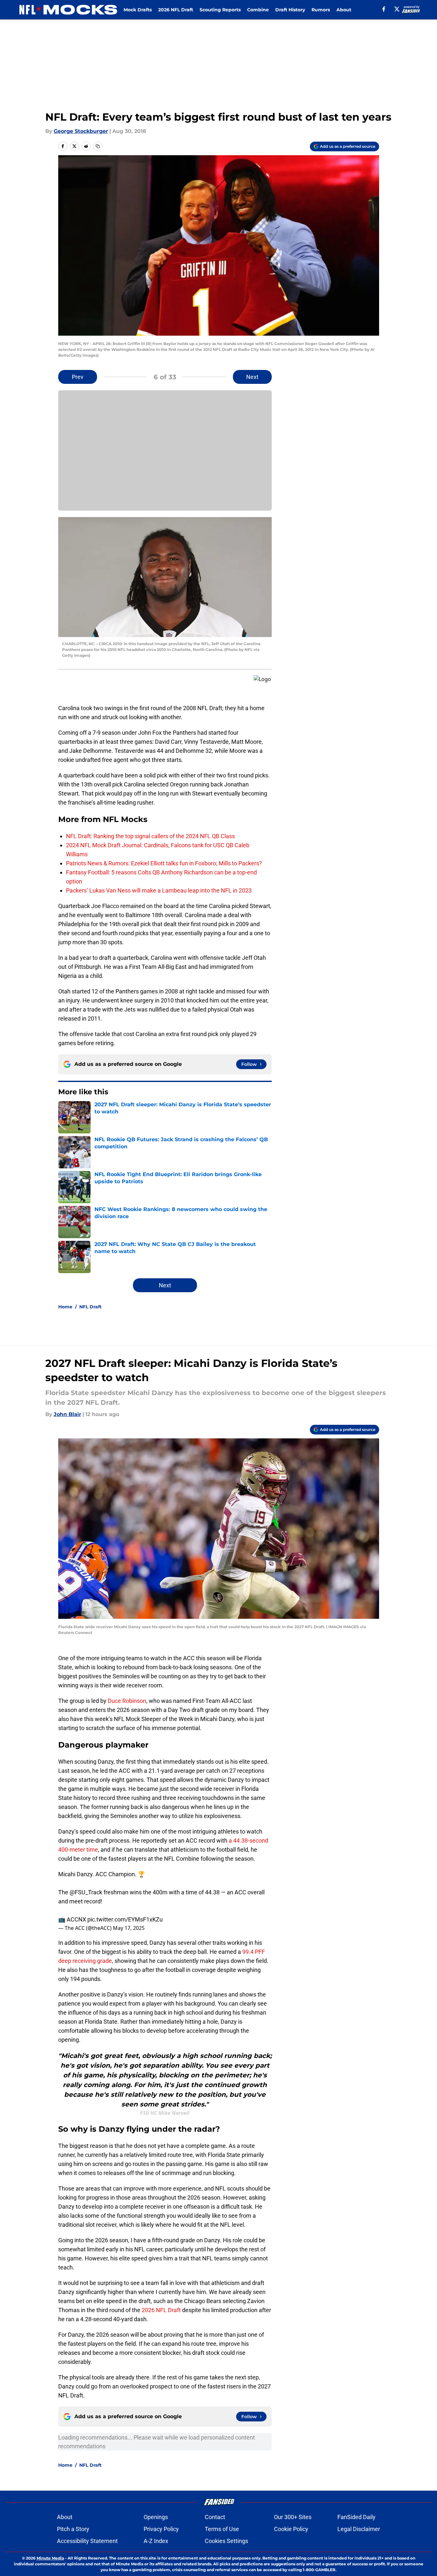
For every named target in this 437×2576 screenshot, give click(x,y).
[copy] (98, 146)
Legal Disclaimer (359, 2529)
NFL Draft (90, 1307)
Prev (78, 377)
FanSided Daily (356, 2517)
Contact (215, 2517)
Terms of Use (222, 2529)
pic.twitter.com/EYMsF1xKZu (125, 1919)
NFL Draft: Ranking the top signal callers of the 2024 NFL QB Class (150, 836)
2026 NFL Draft (176, 10)
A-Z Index (156, 2541)
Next (252, 377)
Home (65, 1307)
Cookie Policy (291, 2529)
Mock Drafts (138, 10)
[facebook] (384, 9)
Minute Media (50, 2558)
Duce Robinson (127, 1701)
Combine (258, 10)
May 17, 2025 (129, 1928)
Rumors (321, 10)
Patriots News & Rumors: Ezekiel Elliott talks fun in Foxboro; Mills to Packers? (164, 863)
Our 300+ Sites (293, 2517)
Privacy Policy (161, 2529)
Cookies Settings (226, 2541)
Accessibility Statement (87, 2541)
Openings (156, 2517)
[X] (397, 9)
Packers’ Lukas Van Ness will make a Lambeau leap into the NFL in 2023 (159, 890)
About (344, 10)
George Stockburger (81, 131)
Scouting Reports (220, 10)
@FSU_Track (86, 1892)
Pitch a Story (73, 2529)
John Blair (67, 1414)
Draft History (290, 10)
